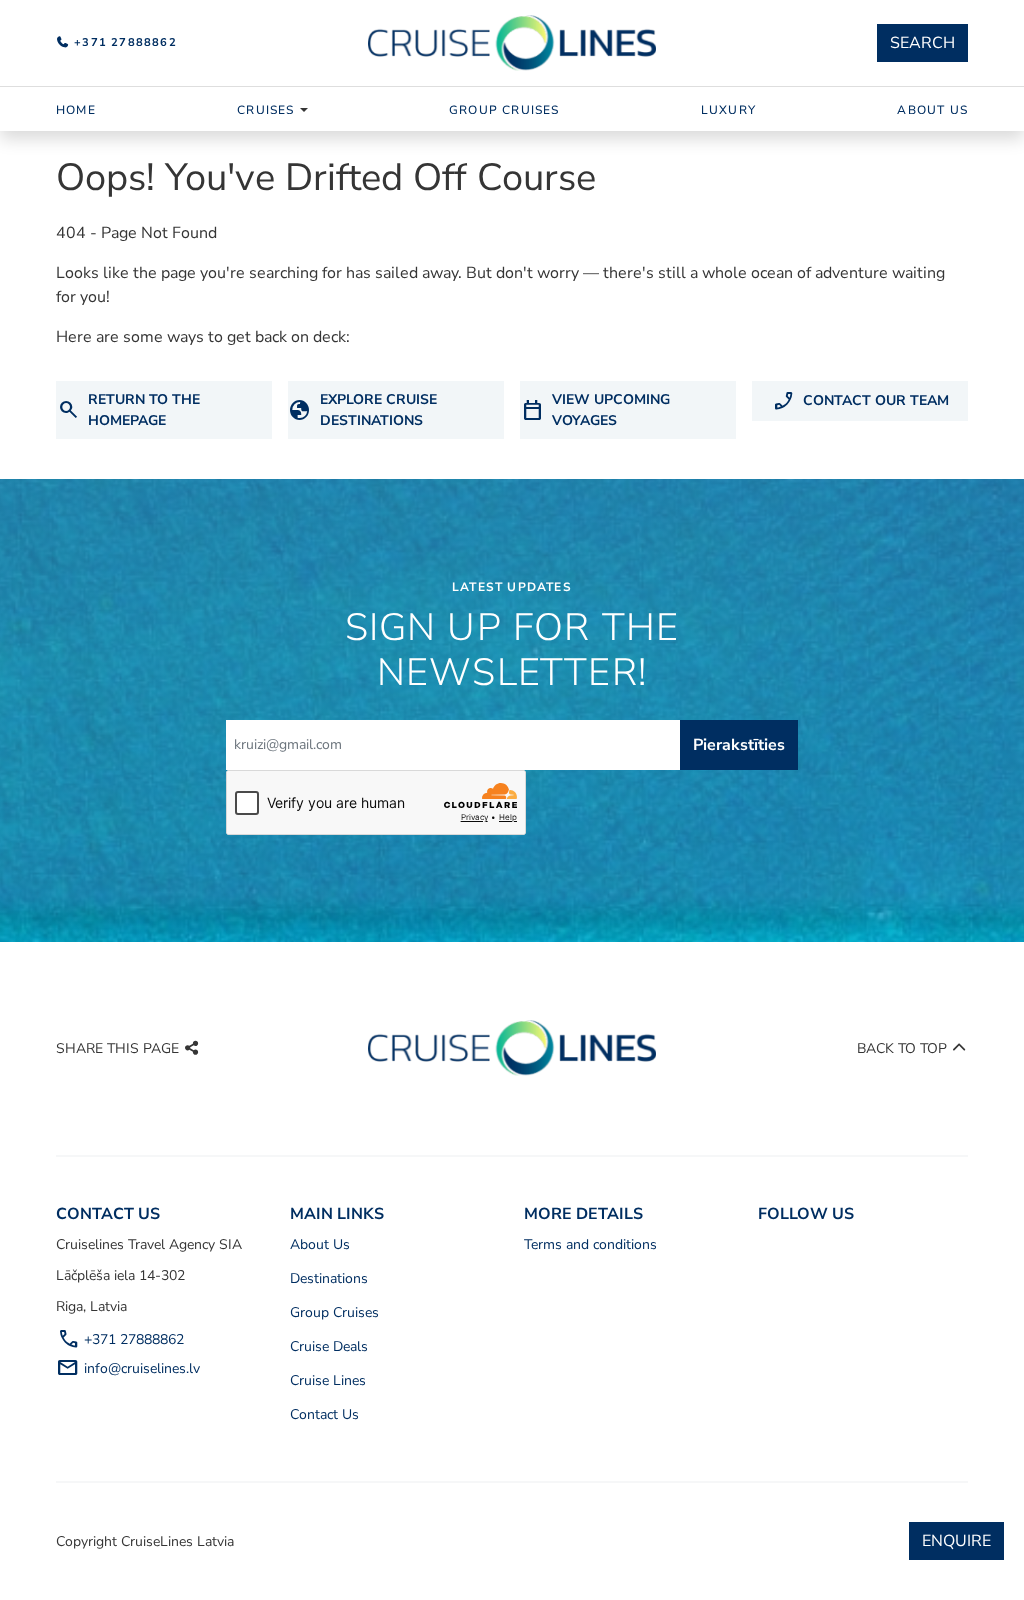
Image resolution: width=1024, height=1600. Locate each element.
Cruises (265, 110)
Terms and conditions (590, 1244)
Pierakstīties (739, 745)
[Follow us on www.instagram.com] (775, 1251)
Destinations (329, 1278)
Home (76, 110)
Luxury (728, 110)
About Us (932, 110)
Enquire (956, 1541)
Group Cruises (504, 110)
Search (922, 43)
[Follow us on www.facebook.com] (758, 1251)
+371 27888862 (123, 42)
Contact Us (324, 1414)
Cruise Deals (329, 1346)
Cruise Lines (328, 1380)
